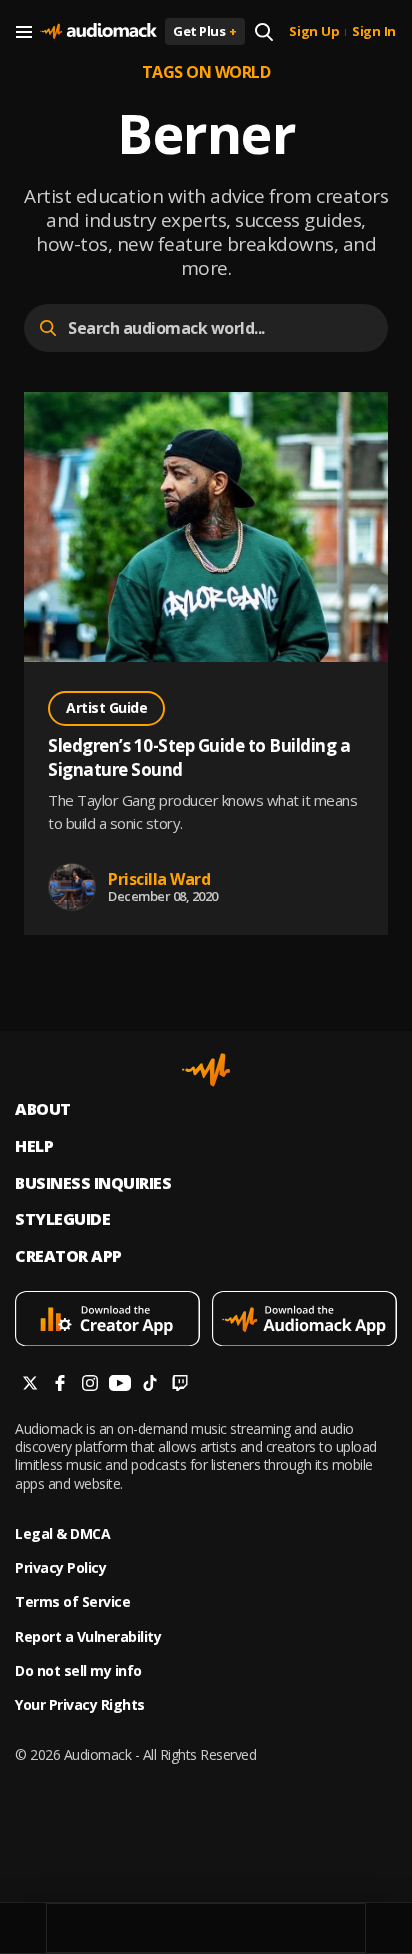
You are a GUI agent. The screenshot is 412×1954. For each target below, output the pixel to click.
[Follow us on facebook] (60, 1385)
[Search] (264, 32)
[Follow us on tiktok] (150, 1385)
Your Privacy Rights (80, 1705)
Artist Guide (106, 707)
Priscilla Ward (159, 879)
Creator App (68, 1256)
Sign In (374, 32)
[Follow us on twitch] (180, 1385)
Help (34, 1146)
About (43, 1109)
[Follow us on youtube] (120, 1385)
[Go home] (98, 32)
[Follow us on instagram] (90, 1385)
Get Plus (205, 31)
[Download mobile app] (107, 1321)
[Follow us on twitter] (30, 1385)
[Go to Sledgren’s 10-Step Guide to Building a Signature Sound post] (206, 529)
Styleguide (62, 1219)
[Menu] (24, 32)
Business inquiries (93, 1183)
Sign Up (314, 32)
